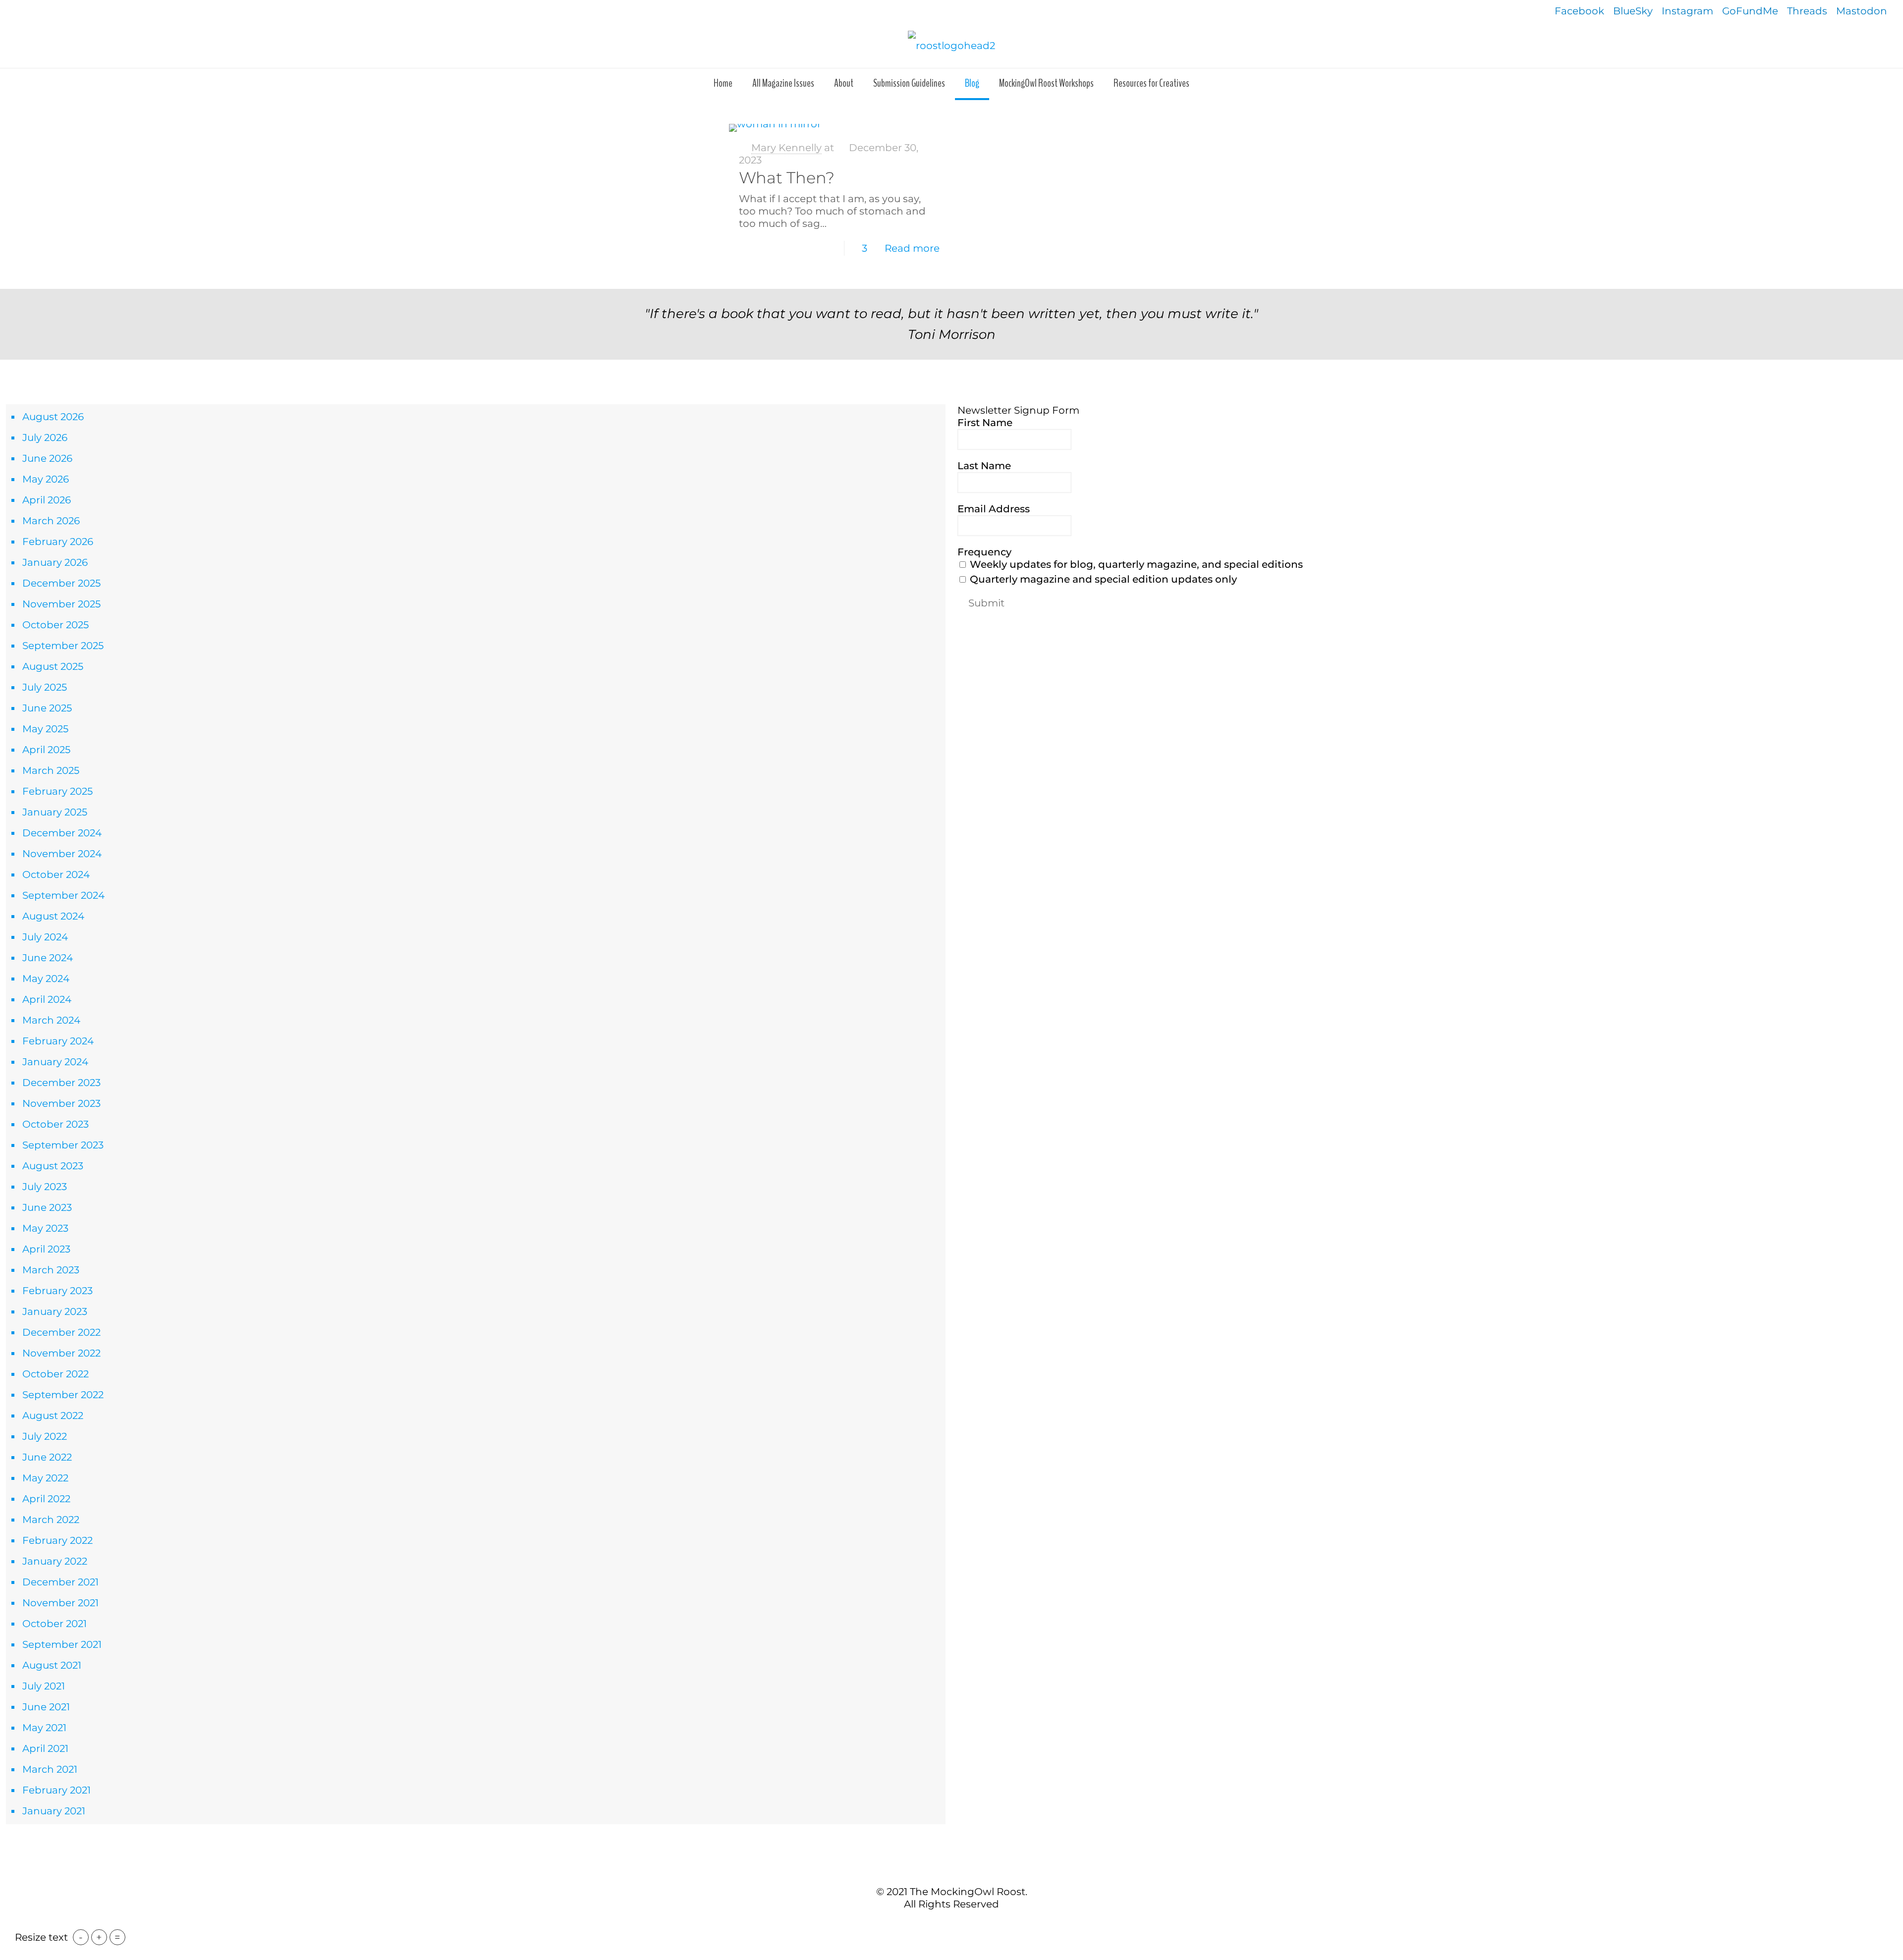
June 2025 (47, 708)
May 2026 (46, 479)
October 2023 (56, 1124)
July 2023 (45, 1187)
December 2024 (62, 833)
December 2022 (61, 1332)
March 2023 (51, 1270)
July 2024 (45, 937)
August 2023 (53, 1166)
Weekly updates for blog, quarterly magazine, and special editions (1135, 564)
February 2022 (57, 1540)
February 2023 (57, 1291)
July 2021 (44, 1686)
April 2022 (46, 1499)
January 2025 (55, 812)
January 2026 (55, 562)
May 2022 (45, 1478)
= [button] (117, 1937)
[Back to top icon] (951, 1870)
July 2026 (45, 437)
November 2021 (60, 1603)
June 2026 (47, 458)
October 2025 (56, 625)
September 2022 (63, 1395)
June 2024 (48, 958)
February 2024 (58, 1041)
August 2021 (52, 1665)
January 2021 (54, 1811)
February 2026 (58, 542)
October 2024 (56, 874)
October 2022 (56, 1374)
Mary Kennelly (786, 148)
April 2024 (47, 999)
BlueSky (1633, 11)
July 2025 (45, 687)
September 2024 (63, 895)
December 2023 (61, 1083)
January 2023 (55, 1311)
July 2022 (45, 1436)
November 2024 (62, 854)
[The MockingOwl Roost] (951, 45)
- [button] (81, 1937)
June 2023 (47, 1207)
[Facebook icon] (936, 1925)
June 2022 (47, 1457)
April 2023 (46, 1249)
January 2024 (55, 1062)
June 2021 (46, 1707)
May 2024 (46, 979)
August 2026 (53, 417)
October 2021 (55, 1624)
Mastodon (1862, 11)
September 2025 (63, 646)
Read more (912, 248)
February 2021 (56, 1790)
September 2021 (62, 1644)
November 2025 (61, 604)
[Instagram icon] (967, 1925)
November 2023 (61, 1103)
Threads (1807, 11)
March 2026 (51, 521)
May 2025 (45, 729)
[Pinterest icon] (957, 1925)
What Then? (787, 178)
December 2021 (60, 1582)
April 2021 (45, 1748)
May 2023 (45, 1228)
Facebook (1579, 11)
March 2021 (50, 1769)
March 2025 (51, 770)
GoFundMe (1750, 11)
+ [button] (99, 1937)
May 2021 (44, 1728)
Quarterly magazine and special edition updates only (1102, 579)
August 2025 (53, 666)
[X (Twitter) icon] (946, 1925)
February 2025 (57, 791)
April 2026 (47, 500)
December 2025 (61, 583)
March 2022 (51, 1520)
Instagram (1687, 11)
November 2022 (61, 1353)
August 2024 (53, 916)
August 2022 (53, 1416)
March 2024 (51, 1020)
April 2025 (46, 750)
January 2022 (55, 1561)
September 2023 (63, 1145)
